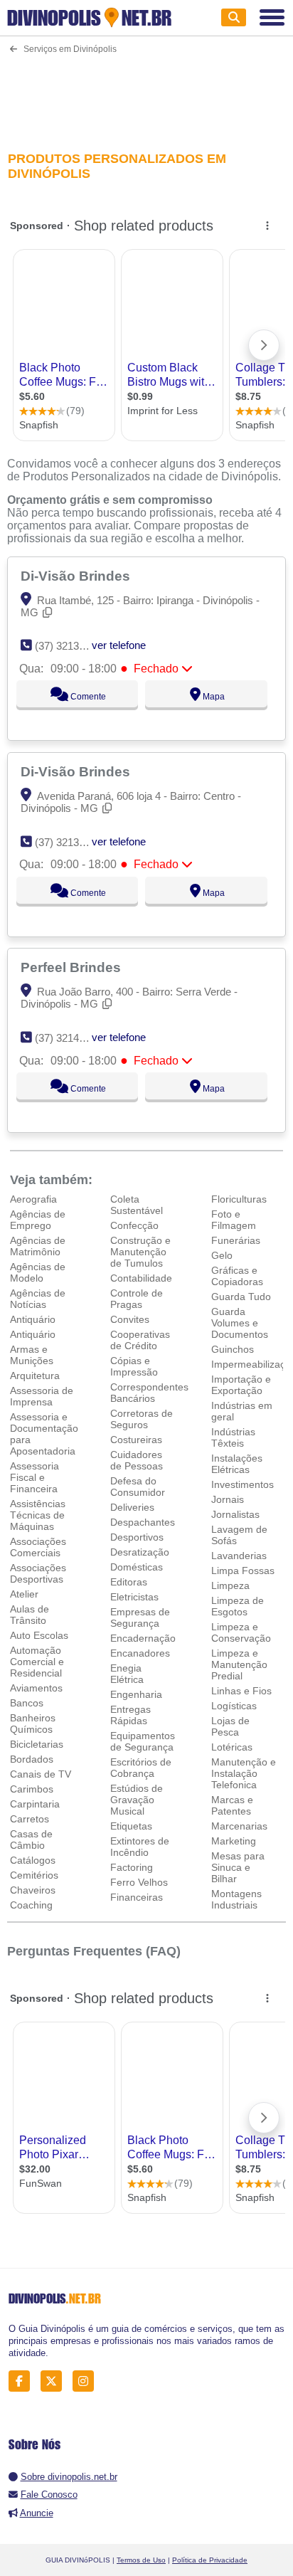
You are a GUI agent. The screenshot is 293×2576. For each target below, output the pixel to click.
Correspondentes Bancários (149, 1393)
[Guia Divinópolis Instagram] (87, 2381)
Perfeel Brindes (73, 967)
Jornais (228, 1499)
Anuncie (37, 2513)
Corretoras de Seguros (142, 1419)
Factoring (132, 1867)
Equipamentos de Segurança (143, 1741)
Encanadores (140, 1653)
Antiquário (33, 1319)
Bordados (32, 1759)
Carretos (30, 1819)
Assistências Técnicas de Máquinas (38, 1515)
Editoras (129, 1582)
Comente (87, 697)
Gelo (222, 1255)
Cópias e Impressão (134, 1366)
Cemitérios (34, 1875)
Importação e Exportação (241, 1385)
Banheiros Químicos (33, 1724)
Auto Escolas (39, 1635)
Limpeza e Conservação (241, 1632)
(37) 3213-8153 (70, 646)
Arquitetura (35, 1376)
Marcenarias (239, 1826)
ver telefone (119, 645)
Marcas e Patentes (232, 1805)
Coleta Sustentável (137, 1205)
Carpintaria (35, 1804)
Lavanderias (239, 1556)
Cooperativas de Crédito (140, 1340)
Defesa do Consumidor (138, 1487)
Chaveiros (33, 1890)
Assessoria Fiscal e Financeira (34, 1477)
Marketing (234, 1841)
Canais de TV (41, 1774)
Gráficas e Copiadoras (237, 1276)
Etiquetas (131, 1826)
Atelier (24, 1594)
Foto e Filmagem (234, 1220)
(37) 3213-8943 (70, 842)
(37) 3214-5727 (70, 1038)
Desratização (140, 1552)
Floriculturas (239, 1199)
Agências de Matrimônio (38, 1246)
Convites (130, 1319)
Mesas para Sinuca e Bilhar (238, 1867)
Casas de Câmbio (31, 1839)
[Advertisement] (146, 94)
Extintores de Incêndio (140, 1847)
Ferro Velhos (139, 1882)
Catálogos (33, 1860)
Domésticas (137, 1567)
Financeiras (137, 1897)
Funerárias (236, 1240)
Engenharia (136, 1694)
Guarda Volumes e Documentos (240, 1323)
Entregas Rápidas (130, 1715)
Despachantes (143, 1522)
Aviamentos (36, 1688)
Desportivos (137, 1537)
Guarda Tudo (241, 1297)
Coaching (31, 1905)
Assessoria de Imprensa (42, 1396)
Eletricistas (134, 1597)
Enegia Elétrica (127, 1674)
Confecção (134, 1225)
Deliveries (132, 1507)
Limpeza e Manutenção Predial (239, 1664)
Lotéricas (232, 1747)
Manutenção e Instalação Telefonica (244, 1773)
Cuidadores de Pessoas (137, 1460)
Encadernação (143, 1638)
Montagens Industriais (236, 1899)
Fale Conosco (49, 2495)
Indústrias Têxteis (233, 1437)
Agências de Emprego (38, 1220)
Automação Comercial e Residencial (37, 1662)
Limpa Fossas (243, 1571)
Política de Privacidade (210, 2560)
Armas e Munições (32, 1355)
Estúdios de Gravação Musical (137, 1800)
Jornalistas (235, 1514)
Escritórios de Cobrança (141, 1768)
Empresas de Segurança (140, 1617)
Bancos (27, 1703)
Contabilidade (141, 1278)
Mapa (213, 697)
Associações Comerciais (38, 1547)
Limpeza (230, 1585)
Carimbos (32, 1789)
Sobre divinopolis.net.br (69, 2477)
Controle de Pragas (137, 1299)
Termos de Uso (141, 2560)
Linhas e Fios (241, 1691)
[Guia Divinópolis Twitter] (55, 2381)
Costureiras (136, 1440)
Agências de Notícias (38, 1299)
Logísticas (234, 1706)
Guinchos (233, 1349)
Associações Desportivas (38, 1573)
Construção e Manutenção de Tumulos (140, 1252)
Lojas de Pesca (230, 1726)
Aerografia (33, 1199)
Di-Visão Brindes (77, 576)
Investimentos (243, 1484)
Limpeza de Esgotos (238, 1606)
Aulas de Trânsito (30, 1615)
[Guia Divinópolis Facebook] (23, 2381)
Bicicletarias (37, 1744)
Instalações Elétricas (237, 1464)
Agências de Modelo (38, 1272)
